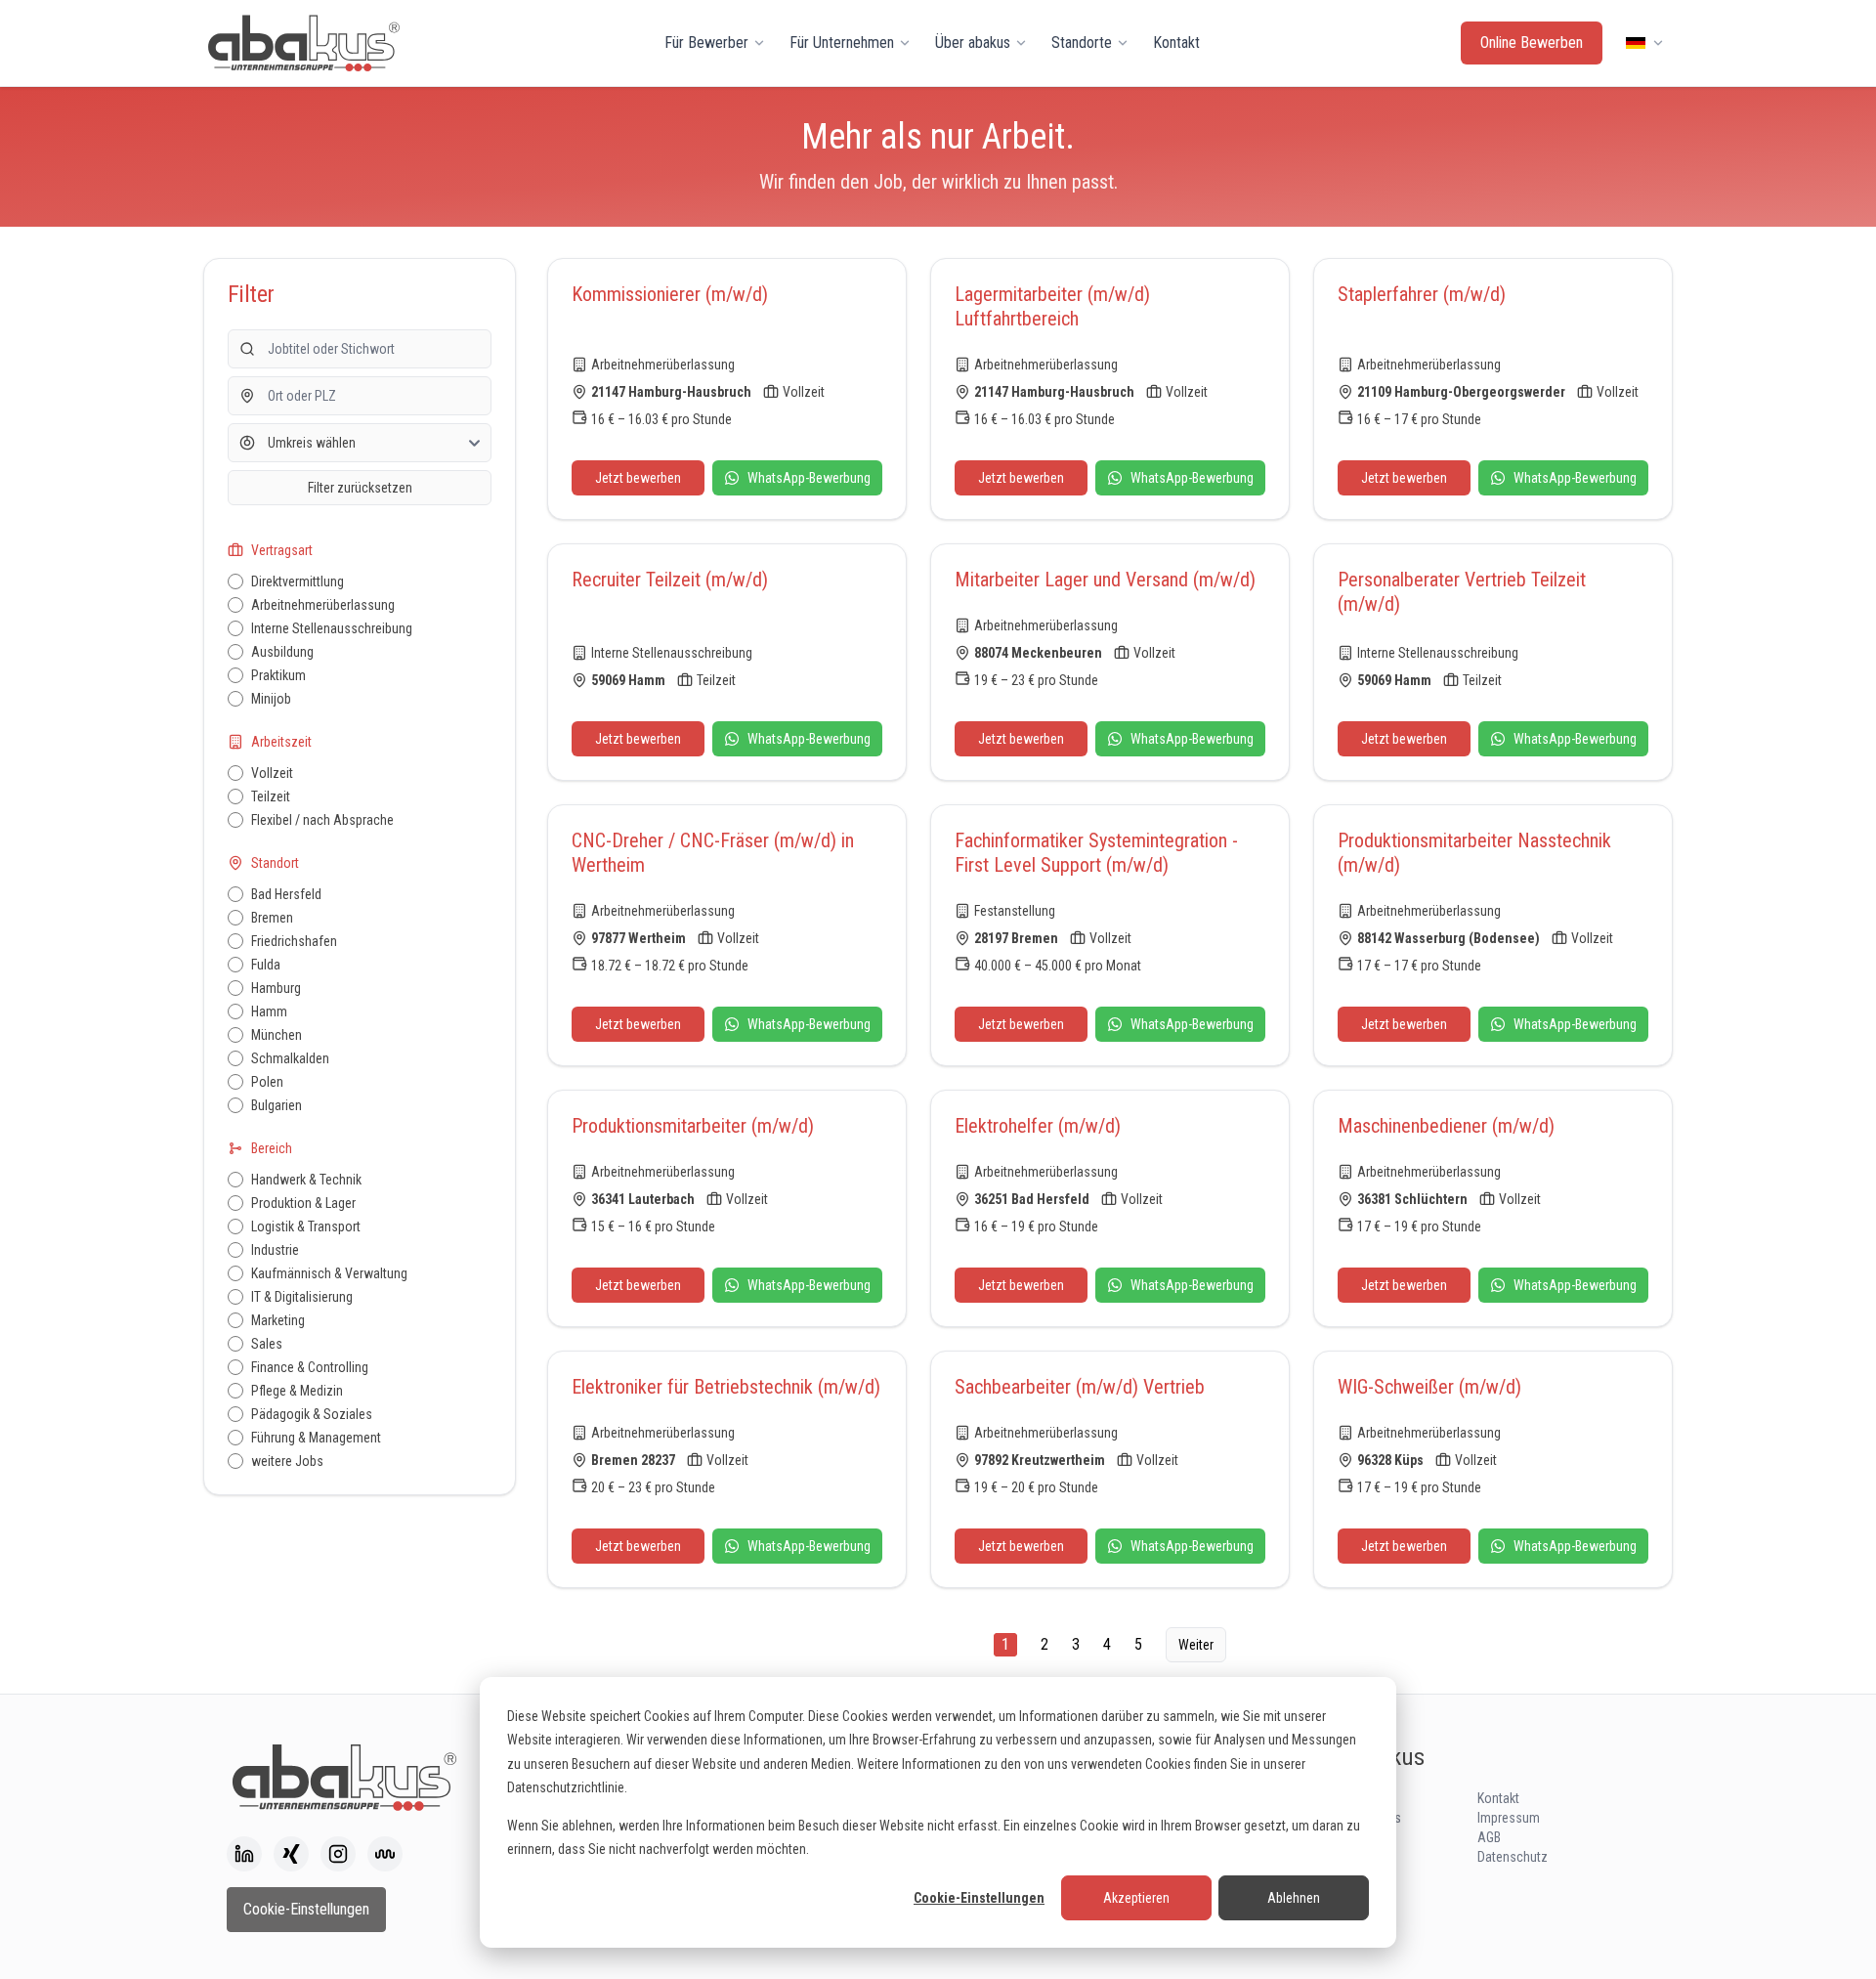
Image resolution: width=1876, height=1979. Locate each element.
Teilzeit (271, 796)
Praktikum (278, 675)
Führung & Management (316, 1438)
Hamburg (276, 988)
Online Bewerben (1532, 43)
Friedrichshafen (294, 941)
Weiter (1196, 1645)
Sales (267, 1344)
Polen (267, 1082)
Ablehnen (1294, 1898)
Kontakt (1176, 43)
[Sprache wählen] (1645, 43)
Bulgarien (277, 1105)
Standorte (1082, 43)
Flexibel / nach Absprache (322, 820)
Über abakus (973, 43)
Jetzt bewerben (638, 478)
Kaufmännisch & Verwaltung (329, 1273)
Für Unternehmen (842, 43)
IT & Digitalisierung (302, 1297)
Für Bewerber (706, 43)
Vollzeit (272, 773)
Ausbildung (282, 652)
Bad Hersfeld (286, 894)
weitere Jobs (287, 1461)
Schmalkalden (290, 1058)
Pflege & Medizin (297, 1391)
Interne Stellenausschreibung (332, 628)
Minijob (271, 699)
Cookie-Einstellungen (979, 1898)
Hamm (269, 1011)
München (277, 1035)
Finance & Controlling (310, 1367)
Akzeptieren (1136, 1898)
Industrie (275, 1250)
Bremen (272, 918)
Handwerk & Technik (306, 1180)
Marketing (278, 1320)
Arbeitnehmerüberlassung (323, 605)
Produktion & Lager (303, 1203)
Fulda (266, 965)
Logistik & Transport (306, 1226)
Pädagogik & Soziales (312, 1414)
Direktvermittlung (298, 581)
